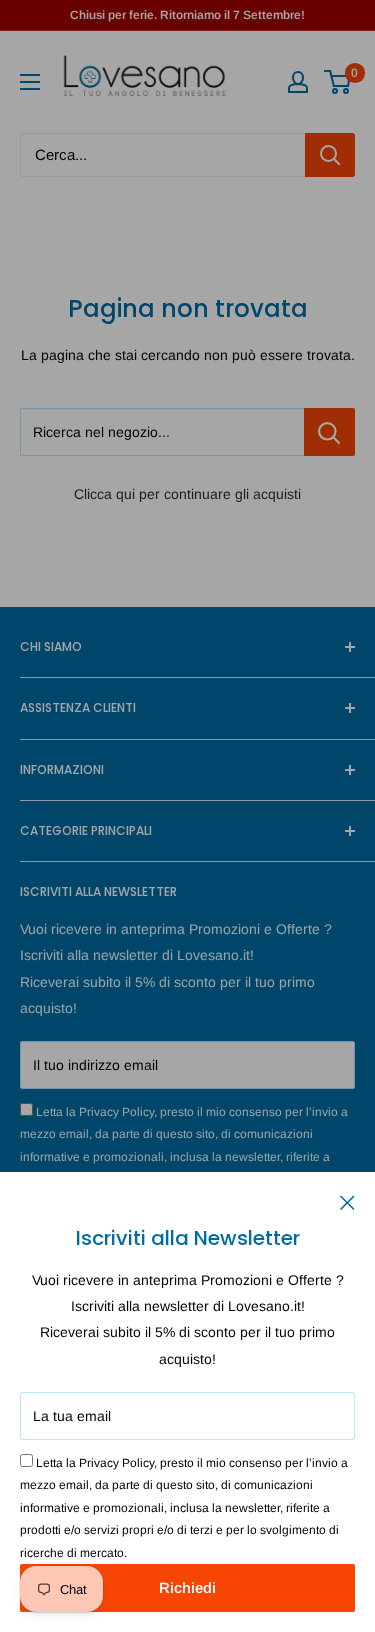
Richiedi (187, 1587)
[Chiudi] (347, 1201)
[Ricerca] (330, 155)
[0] (338, 82)
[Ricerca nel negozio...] (329, 432)
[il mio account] (298, 82)
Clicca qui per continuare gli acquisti (187, 494)
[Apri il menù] (30, 82)
